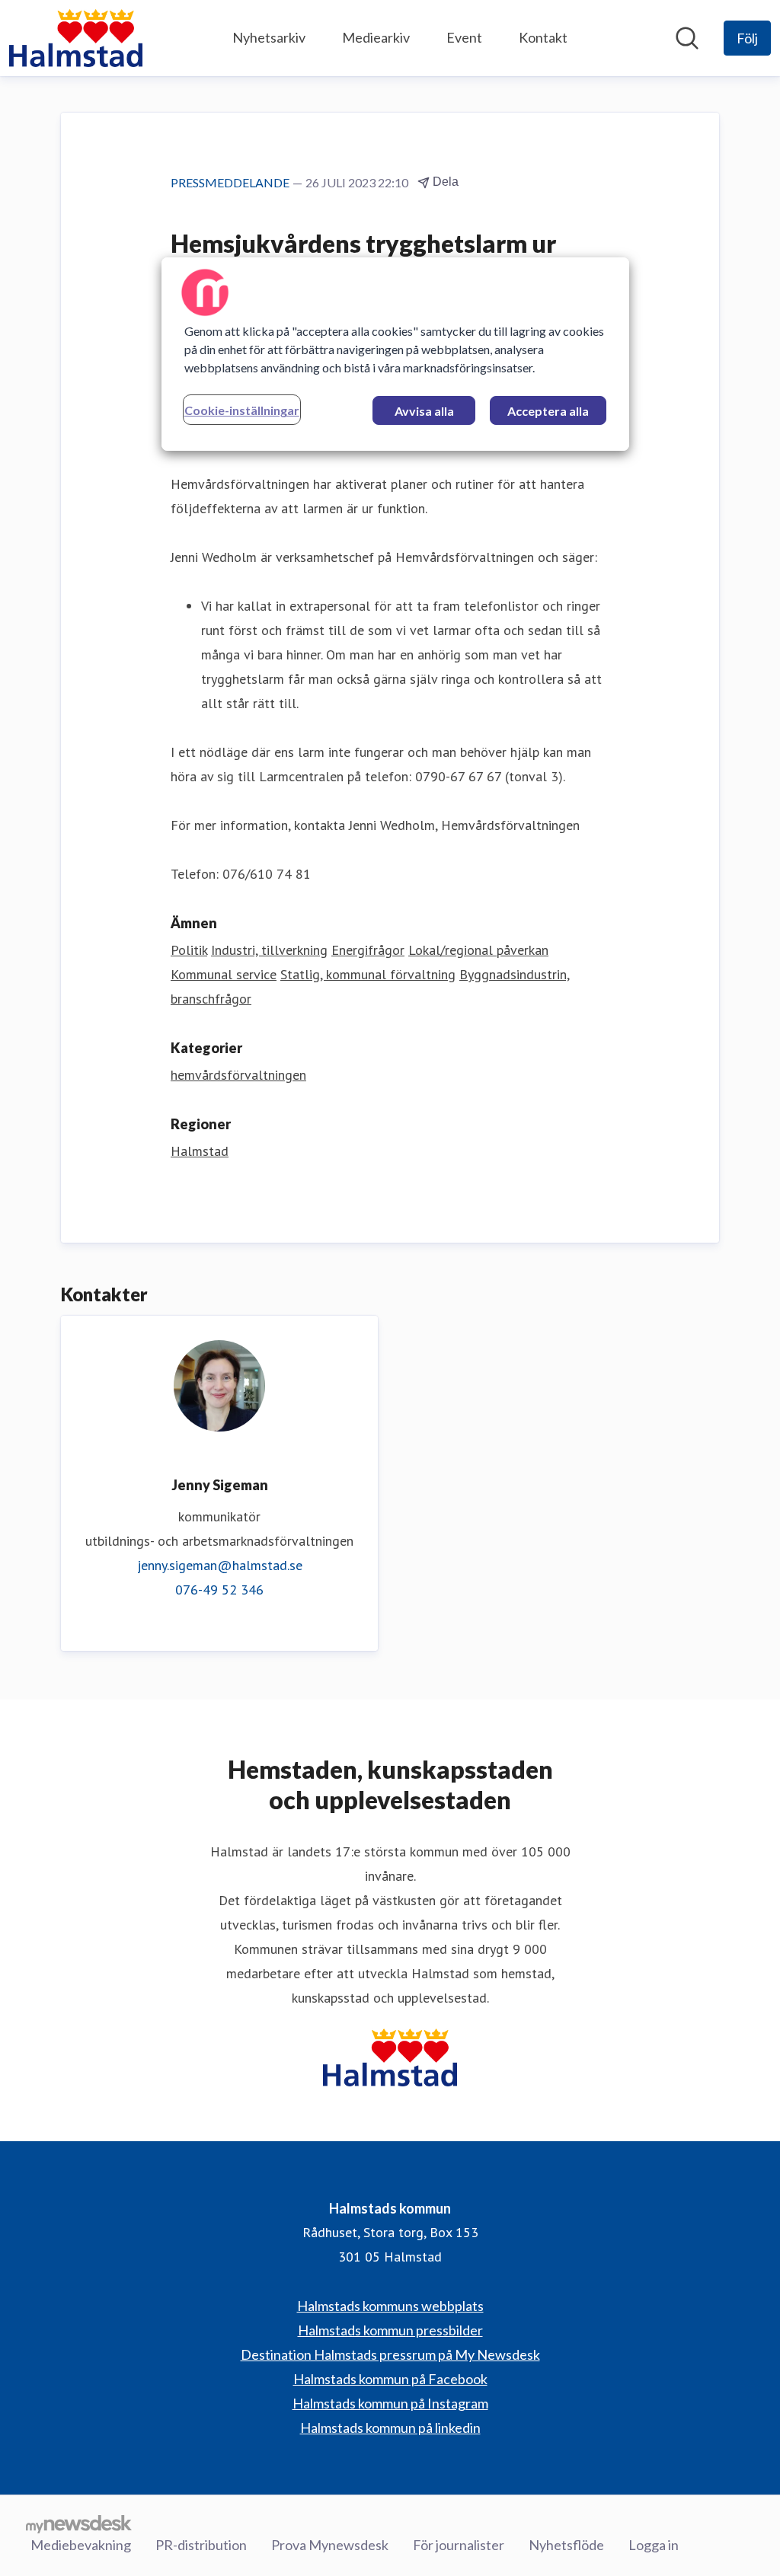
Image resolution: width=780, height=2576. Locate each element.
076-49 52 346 (219, 1590)
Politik (189, 950)
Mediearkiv (376, 37)
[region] (395, 354)
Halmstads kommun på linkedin (390, 2428)
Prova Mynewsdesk (330, 2545)
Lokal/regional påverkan (478, 950)
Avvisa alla (424, 411)
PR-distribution (201, 2545)
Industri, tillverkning (269, 950)
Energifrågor (368, 950)
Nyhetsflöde (566, 2545)
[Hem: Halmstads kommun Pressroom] (76, 38)
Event (464, 37)
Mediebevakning (81, 2545)
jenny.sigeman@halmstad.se (220, 1565)
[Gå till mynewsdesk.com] (79, 2523)
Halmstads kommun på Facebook (390, 2379)
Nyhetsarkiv (269, 37)
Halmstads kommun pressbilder (390, 2330)
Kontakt (543, 37)
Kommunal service (224, 974)
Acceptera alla (548, 411)
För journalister (459, 2545)
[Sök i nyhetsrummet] (687, 38)
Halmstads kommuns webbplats (390, 2306)
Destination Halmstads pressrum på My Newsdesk (390, 2354)
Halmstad (200, 1151)
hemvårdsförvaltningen (238, 1075)
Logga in (654, 2545)
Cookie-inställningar (242, 410)
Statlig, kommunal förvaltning (368, 974)
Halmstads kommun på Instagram (390, 2403)
